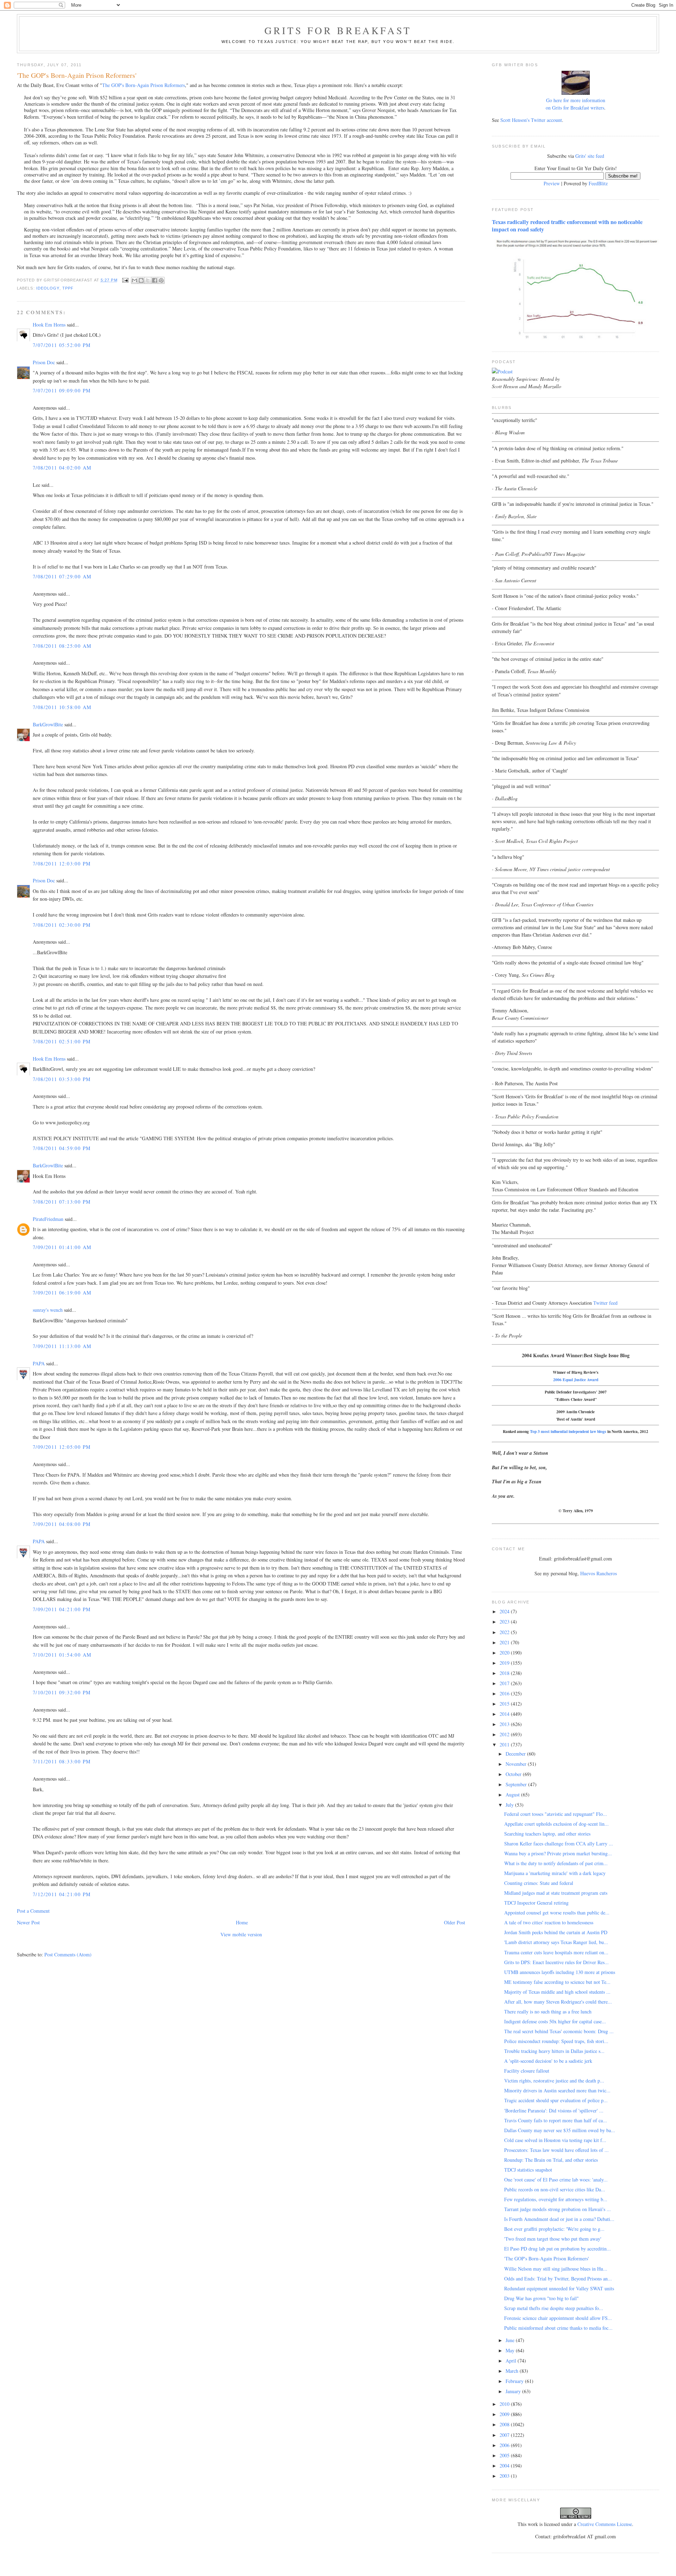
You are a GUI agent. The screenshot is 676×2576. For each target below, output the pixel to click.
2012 (505, 1734)
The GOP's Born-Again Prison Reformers (143, 85)
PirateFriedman (48, 1219)
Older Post (455, 1922)
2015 (505, 1704)
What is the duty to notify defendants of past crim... (556, 1863)
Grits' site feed (590, 156)
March (513, 2371)
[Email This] (134, 280)
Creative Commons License (605, 2524)
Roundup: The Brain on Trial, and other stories (551, 2160)
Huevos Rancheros (599, 1573)
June (511, 2340)
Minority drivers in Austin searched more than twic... (557, 2090)
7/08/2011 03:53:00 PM (62, 1079)
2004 (505, 2466)
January (514, 2391)
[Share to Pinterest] (161, 280)
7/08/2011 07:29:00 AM (62, 576)
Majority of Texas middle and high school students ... (557, 1992)
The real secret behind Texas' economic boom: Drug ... (559, 2031)
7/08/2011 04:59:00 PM (62, 1148)
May (511, 2350)
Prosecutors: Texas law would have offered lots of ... (556, 2150)
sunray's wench (48, 1310)
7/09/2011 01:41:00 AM (62, 1247)
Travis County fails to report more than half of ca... (556, 2120)
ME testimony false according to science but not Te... (557, 1982)
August (513, 1795)
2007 (505, 2435)
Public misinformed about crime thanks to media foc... (558, 2328)
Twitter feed (605, 1303)
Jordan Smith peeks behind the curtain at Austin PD (556, 1932)
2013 (505, 1724)
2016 (505, 1693)
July (510, 1805)
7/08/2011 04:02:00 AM (62, 468)
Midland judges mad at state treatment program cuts (556, 1893)
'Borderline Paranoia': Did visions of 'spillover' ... (554, 2111)
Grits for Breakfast (338, 30)
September (517, 1784)
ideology (48, 288)
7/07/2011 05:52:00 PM (62, 345)
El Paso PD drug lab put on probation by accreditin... (558, 2249)
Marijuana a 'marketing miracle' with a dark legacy (555, 1873)
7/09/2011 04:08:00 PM (62, 1524)
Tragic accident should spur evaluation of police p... (556, 2100)
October (514, 1774)
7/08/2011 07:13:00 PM (62, 1202)
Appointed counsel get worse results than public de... (557, 1913)
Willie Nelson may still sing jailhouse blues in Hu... (556, 2269)
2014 (505, 1714)
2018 (505, 1673)
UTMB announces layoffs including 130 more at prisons (560, 1972)
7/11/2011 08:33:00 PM (62, 1761)
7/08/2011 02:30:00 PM (62, 925)
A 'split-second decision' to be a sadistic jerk (548, 2061)
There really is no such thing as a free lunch (548, 2012)
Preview (552, 183)
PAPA (39, 1363)
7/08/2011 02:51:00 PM (62, 1041)
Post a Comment (33, 1911)
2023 (505, 1622)
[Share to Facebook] (155, 280)
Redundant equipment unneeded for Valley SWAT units (559, 2288)
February (515, 2381)
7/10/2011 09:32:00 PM (62, 1692)
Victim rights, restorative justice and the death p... (554, 2081)
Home (242, 1922)
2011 (505, 1745)
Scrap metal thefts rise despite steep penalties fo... (554, 2308)
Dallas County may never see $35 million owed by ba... (560, 2130)
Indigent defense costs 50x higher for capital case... (555, 2021)
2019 (505, 1663)
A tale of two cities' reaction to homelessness (549, 1922)
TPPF (68, 288)
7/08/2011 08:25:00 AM (62, 646)
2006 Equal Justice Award (576, 1380)
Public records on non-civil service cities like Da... (555, 2189)
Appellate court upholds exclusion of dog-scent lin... (556, 1824)
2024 (505, 1611)
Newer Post (28, 1922)
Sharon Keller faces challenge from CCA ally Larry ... (559, 1843)
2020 (505, 1653)
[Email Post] (125, 280)
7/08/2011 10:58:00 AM (62, 707)
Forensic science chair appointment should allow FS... (558, 2318)
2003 (505, 2476)
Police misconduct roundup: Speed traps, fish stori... (556, 2041)
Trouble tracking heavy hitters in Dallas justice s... (554, 2051)
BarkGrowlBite (48, 724)
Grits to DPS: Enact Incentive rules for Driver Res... (556, 1962)
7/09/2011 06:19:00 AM (62, 1293)
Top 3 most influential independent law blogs (568, 1431)
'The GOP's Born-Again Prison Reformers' (547, 2258)
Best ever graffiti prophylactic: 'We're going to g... (554, 2229)
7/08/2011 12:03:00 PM (62, 864)
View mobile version (241, 1934)
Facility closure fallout (527, 2071)
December (516, 1754)
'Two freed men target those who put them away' (553, 2239)
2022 (505, 1632)
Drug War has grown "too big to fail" (542, 2298)
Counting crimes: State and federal (539, 1883)
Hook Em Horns (49, 325)
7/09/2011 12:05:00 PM (62, 1447)
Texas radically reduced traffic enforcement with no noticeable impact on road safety (567, 226)
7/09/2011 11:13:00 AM (62, 1346)
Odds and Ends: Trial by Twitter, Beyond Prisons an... (558, 2279)
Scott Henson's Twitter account (531, 120)
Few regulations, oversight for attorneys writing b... (556, 2199)
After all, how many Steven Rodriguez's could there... (558, 2002)
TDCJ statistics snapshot (528, 2170)
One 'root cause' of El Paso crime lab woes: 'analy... (556, 2180)
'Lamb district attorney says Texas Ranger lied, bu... (556, 1942)
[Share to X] (148, 280)
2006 (505, 2445)
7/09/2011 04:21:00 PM (62, 1609)
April (512, 2361)
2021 (505, 1642)
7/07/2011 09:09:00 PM (62, 390)
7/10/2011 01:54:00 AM (62, 1655)
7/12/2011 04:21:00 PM (62, 1894)
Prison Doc (44, 362)
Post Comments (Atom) (68, 1954)
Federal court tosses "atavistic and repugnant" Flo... (556, 1814)
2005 (505, 2455)
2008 (505, 2424)
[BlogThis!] (141, 280)
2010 (505, 2404)
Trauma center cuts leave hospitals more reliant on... (556, 1952)
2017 (505, 1683)
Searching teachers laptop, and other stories (547, 1834)
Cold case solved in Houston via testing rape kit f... (555, 2140)
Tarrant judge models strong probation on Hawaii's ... (558, 2209)
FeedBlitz (598, 183)
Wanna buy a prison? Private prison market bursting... (558, 1853)
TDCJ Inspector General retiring (536, 1903)
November (517, 1764)
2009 (505, 2414)
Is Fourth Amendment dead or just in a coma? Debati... (559, 2219)
